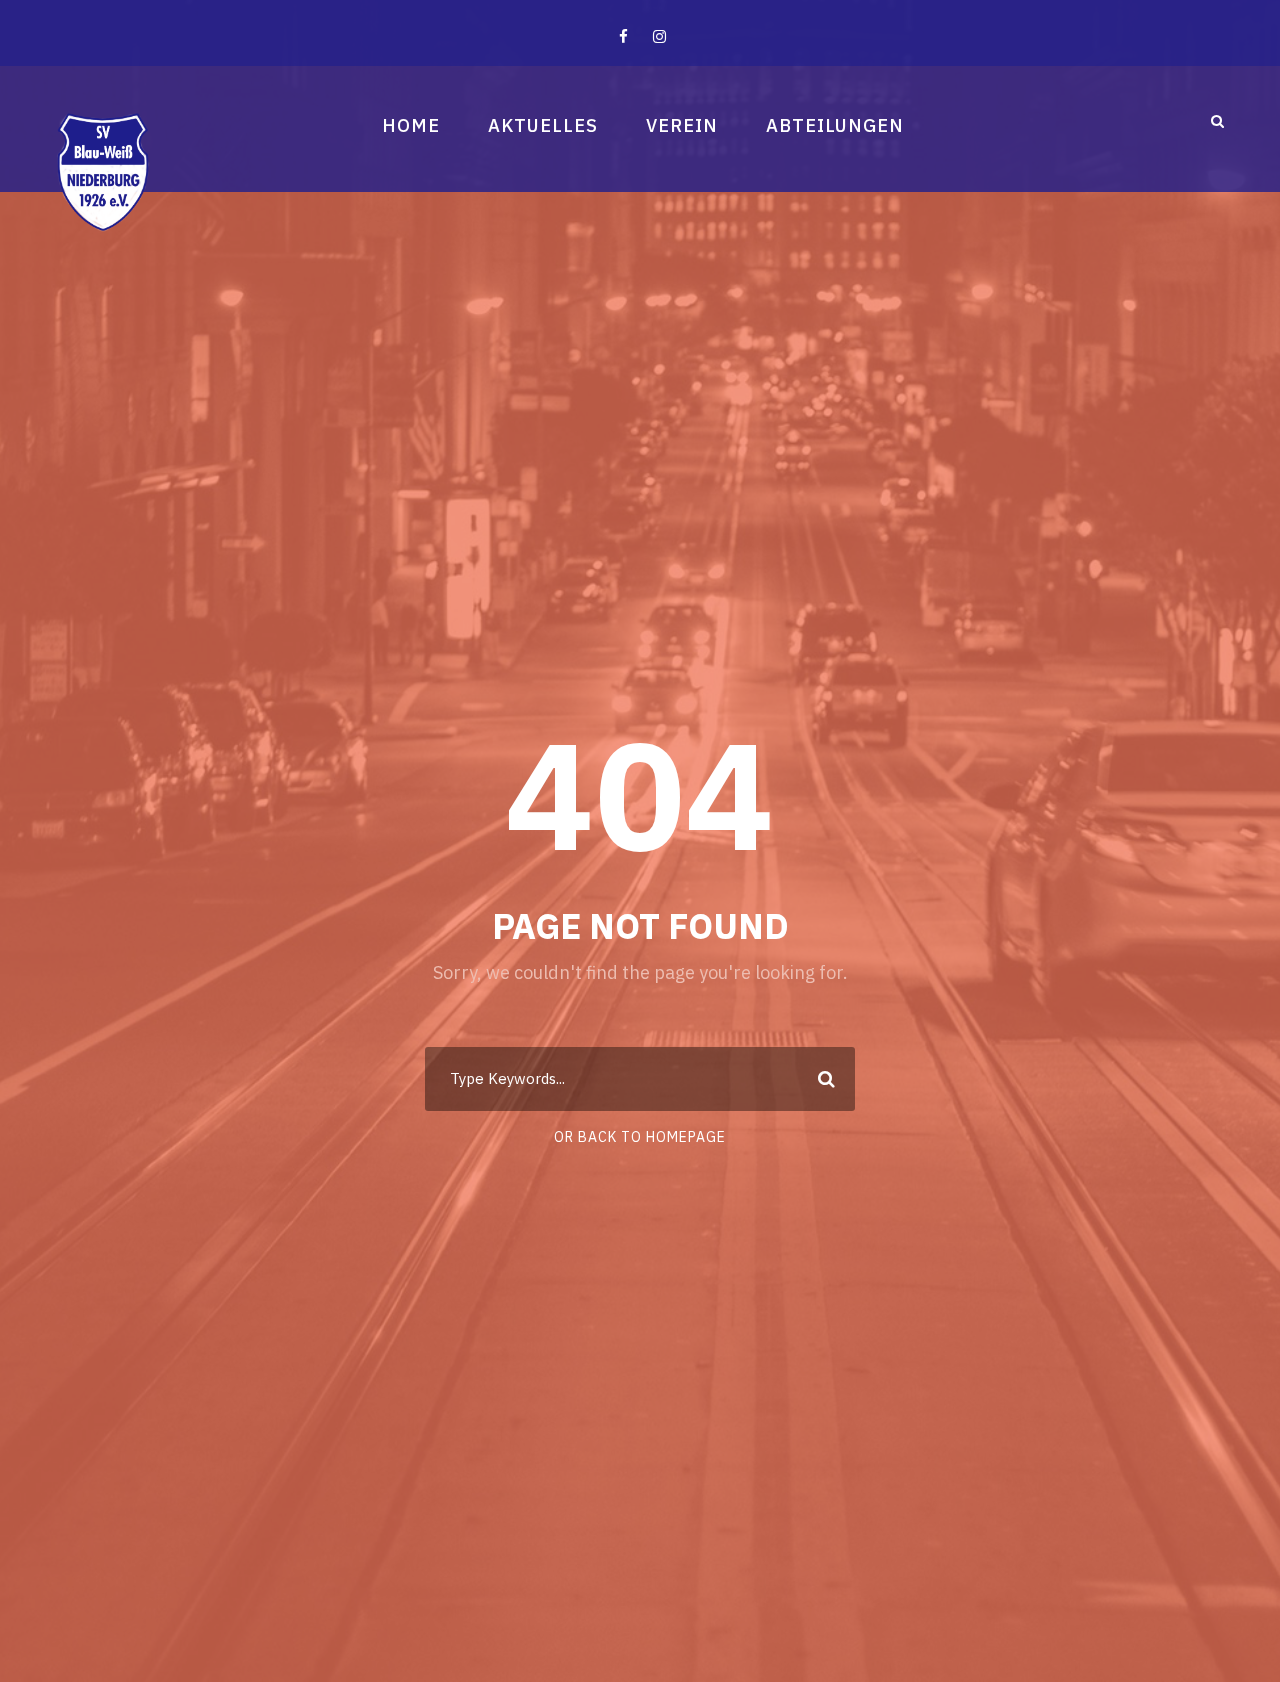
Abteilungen (835, 125)
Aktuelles (543, 125)
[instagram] (659, 36)
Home (411, 125)
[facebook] (623, 36)
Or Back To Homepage (640, 1137)
